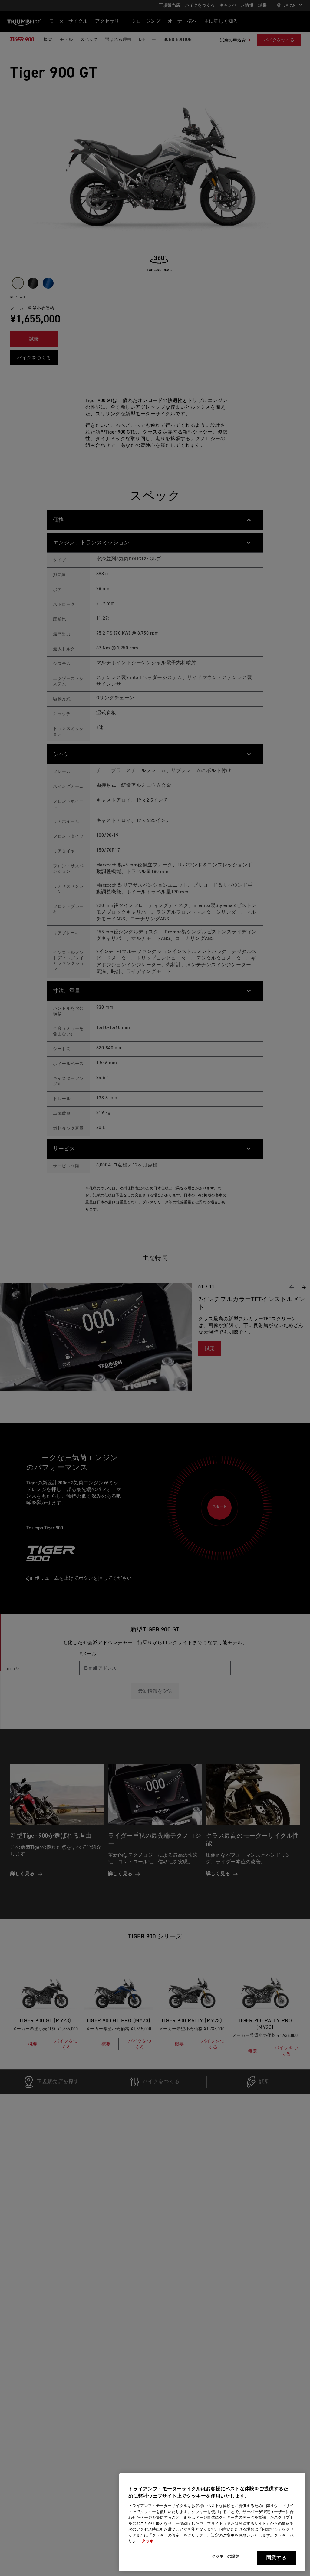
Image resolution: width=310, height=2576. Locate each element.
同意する (277, 2558)
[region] (212, 2522)
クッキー (150, 2541)
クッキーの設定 (226, 2556)
